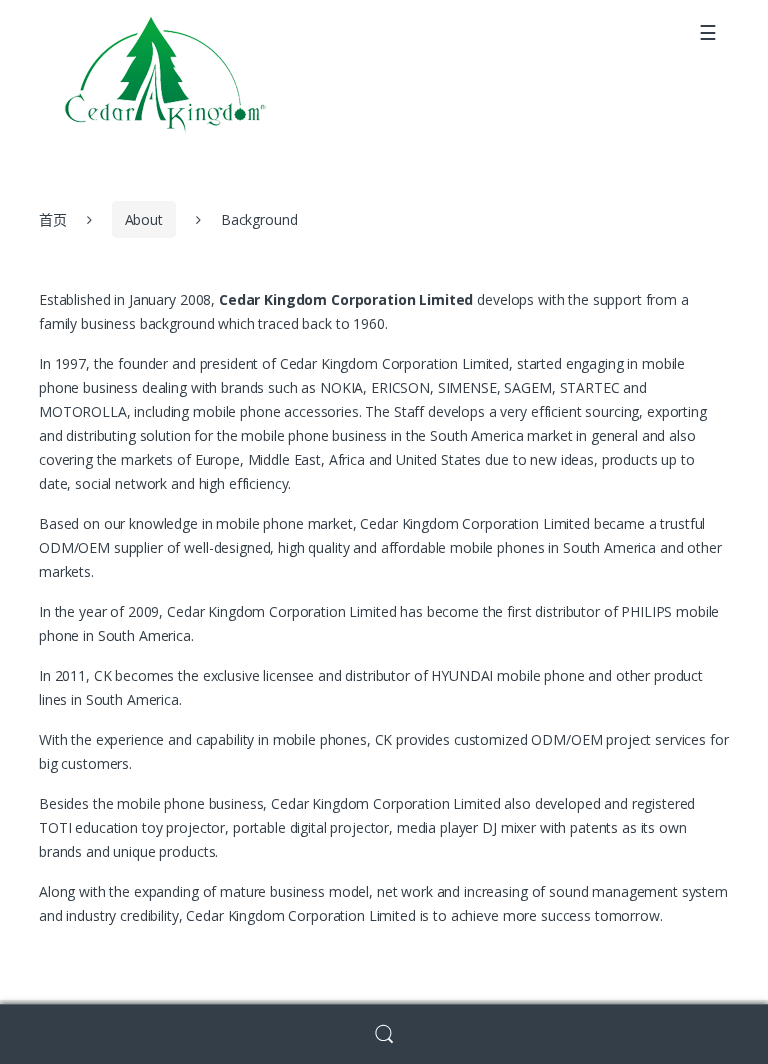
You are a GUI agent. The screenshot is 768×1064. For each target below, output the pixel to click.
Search (384, 1034)
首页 (53, 219)
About (144, 219)
